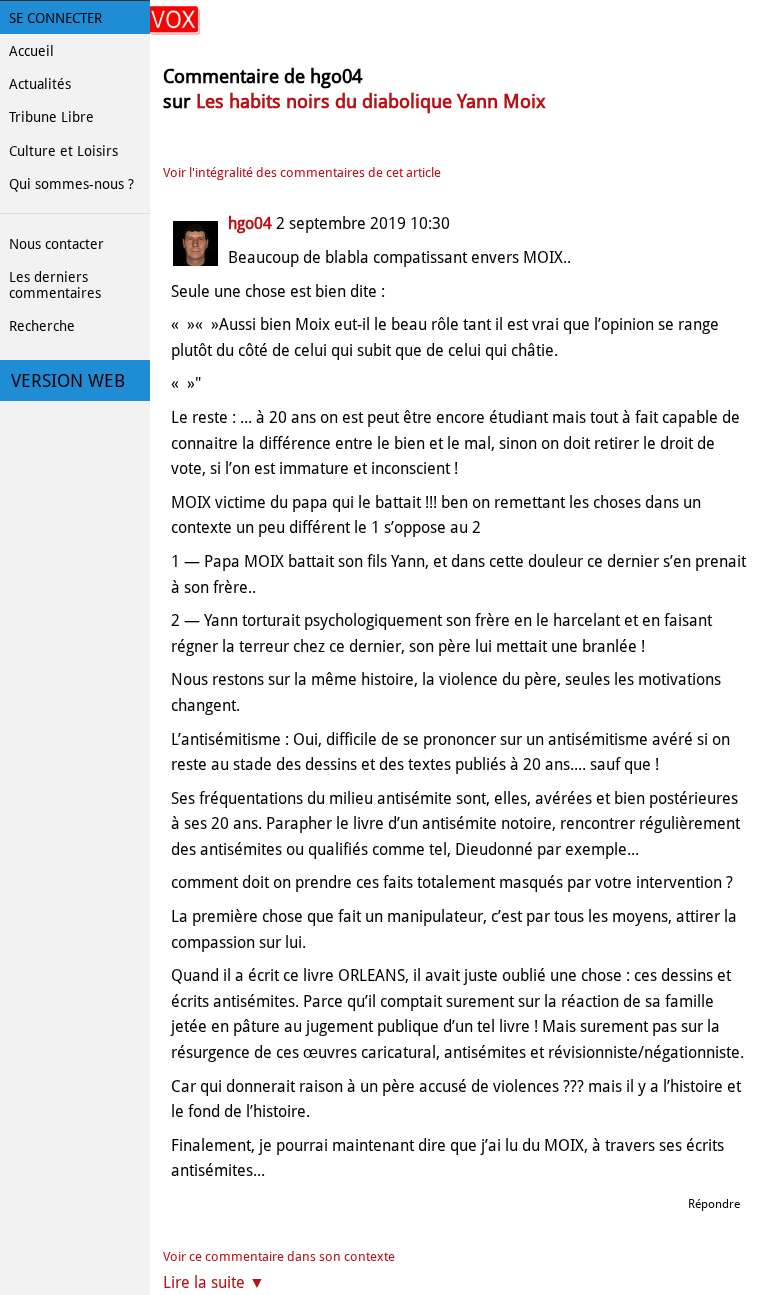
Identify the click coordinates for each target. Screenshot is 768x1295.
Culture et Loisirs (63, 151)
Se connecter (55, 18)
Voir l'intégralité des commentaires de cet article (302, 172)
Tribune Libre (51, 117)
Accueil (31, 51)
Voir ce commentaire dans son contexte (279, 1256)
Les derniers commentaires (55, 285)
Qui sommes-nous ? (71, 184)
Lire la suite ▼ (214, 1282)
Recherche (42, 326)
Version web (68, 381)
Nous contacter (56, 244)
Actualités (40, 84)
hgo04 (250, 223)
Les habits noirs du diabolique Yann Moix (371, 101)
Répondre (714, 1204)
